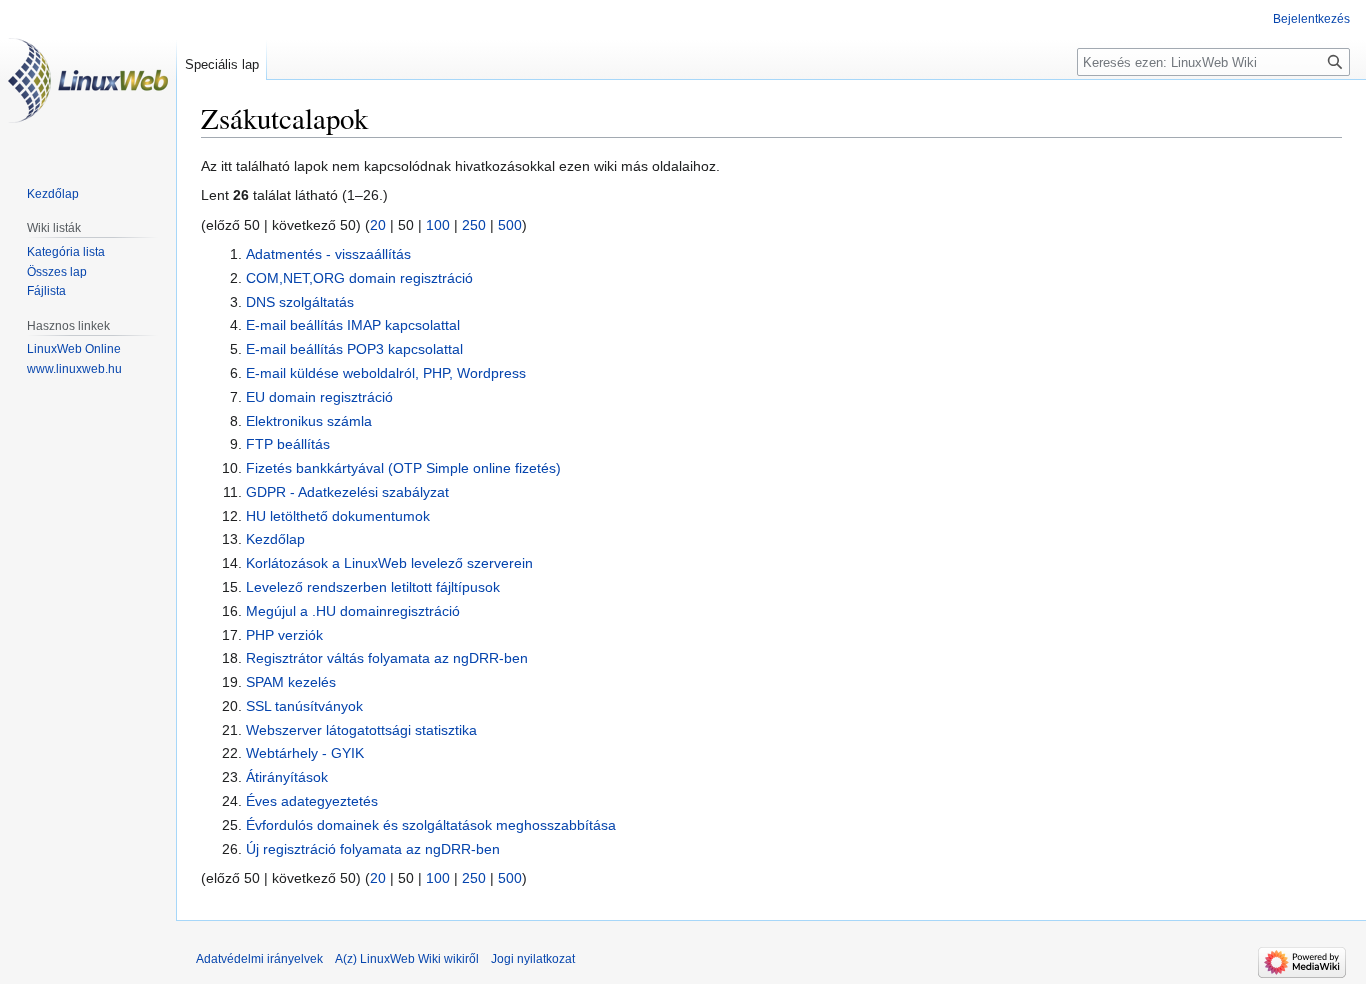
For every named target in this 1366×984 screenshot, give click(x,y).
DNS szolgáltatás (300, 302)
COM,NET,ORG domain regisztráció (359, 278)
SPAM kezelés (291, 682)
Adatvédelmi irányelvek (259, 959)
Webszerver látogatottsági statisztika (361, 730)
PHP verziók (284, 635)
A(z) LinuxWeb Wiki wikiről (407, 959)
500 (510, 225)
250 (474, 225)
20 (378, 225)
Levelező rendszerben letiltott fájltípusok (373, 587)
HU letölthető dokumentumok (338, 516)
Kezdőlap (275, 539)
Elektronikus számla (309, 421)
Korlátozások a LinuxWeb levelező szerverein (389, 563)
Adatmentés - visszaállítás (328, 254)
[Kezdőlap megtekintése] (88, 80)
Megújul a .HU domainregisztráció (353, 611)
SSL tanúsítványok (304, 706)
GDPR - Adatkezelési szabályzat (347, 492)
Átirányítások (287, 777)
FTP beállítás (288, 444)
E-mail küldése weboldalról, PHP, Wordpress (386, 373)
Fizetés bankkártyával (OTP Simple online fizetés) (403, 468)
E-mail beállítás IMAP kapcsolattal (353, 325)
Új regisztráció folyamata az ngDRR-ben (373, 849)
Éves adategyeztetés (312, 801)
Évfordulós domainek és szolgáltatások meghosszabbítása (431, 825)
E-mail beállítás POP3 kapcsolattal (354, 349)
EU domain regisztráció (319, 397)
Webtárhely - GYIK (305, 753)
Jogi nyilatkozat (533, 959)
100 (438, 225)
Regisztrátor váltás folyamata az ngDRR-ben (387, 658)
